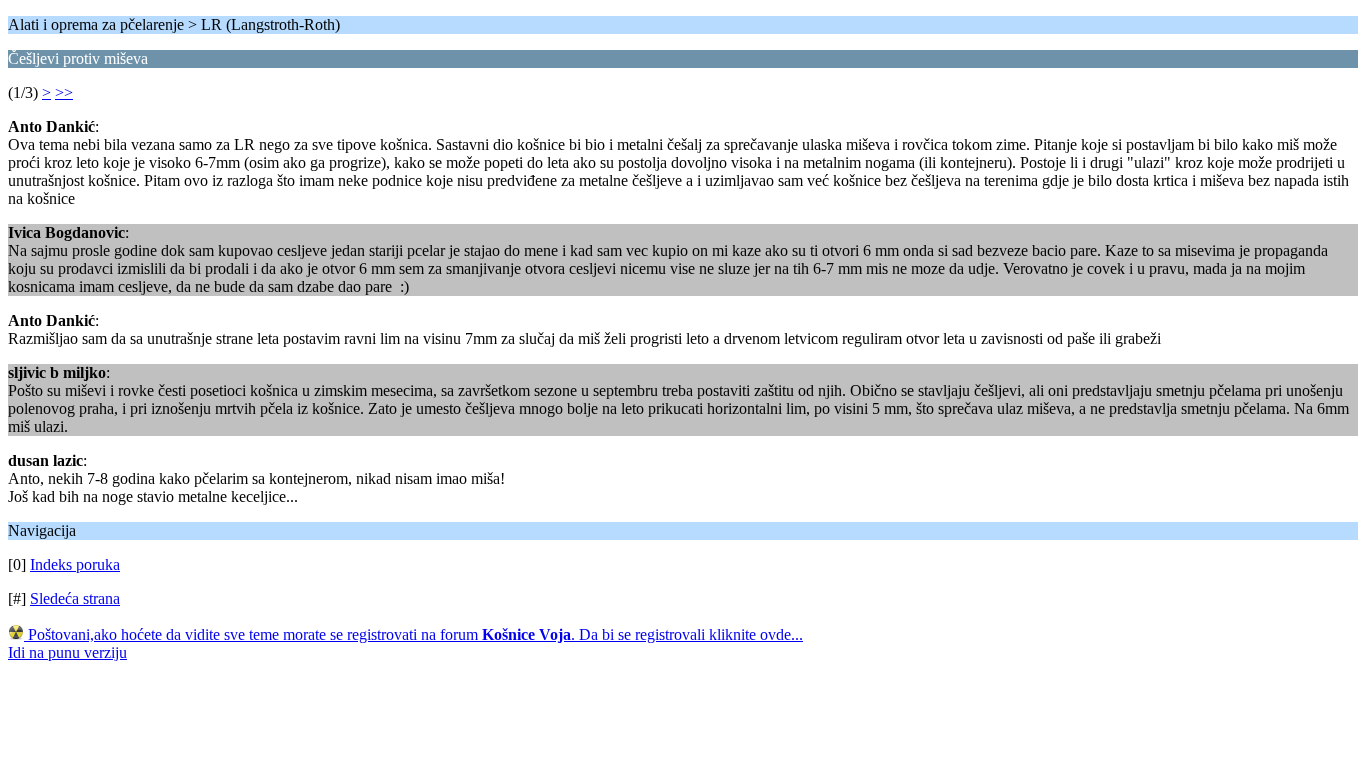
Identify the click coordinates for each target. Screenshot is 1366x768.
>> (64, 92)
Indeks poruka (75, 564)
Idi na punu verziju (67, 652)
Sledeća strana (75, 598)
